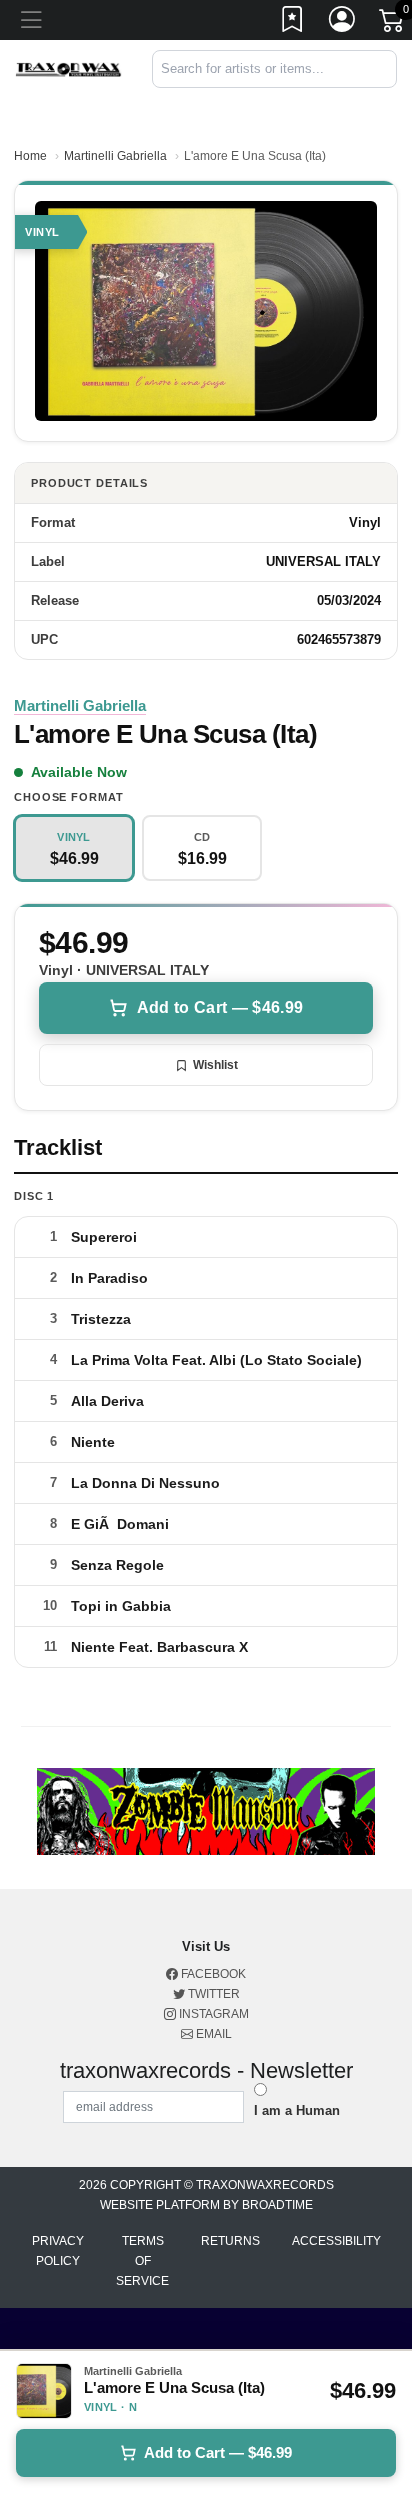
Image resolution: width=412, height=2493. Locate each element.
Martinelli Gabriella (115, 156)
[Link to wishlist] (293, 23)
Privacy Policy (58, 2251)
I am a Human (297, 2110)
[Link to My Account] (343, 23)
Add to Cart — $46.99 (220, 1007)
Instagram (212, 2014)
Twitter (212, 1994)
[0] (393, 24)
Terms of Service (142, 2261)
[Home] (68, 68)
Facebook (212, 1974)
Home (30, 156)
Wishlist (215, 1065)
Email (212, 2034)
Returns (230, 2241)
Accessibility (336, 2241)
